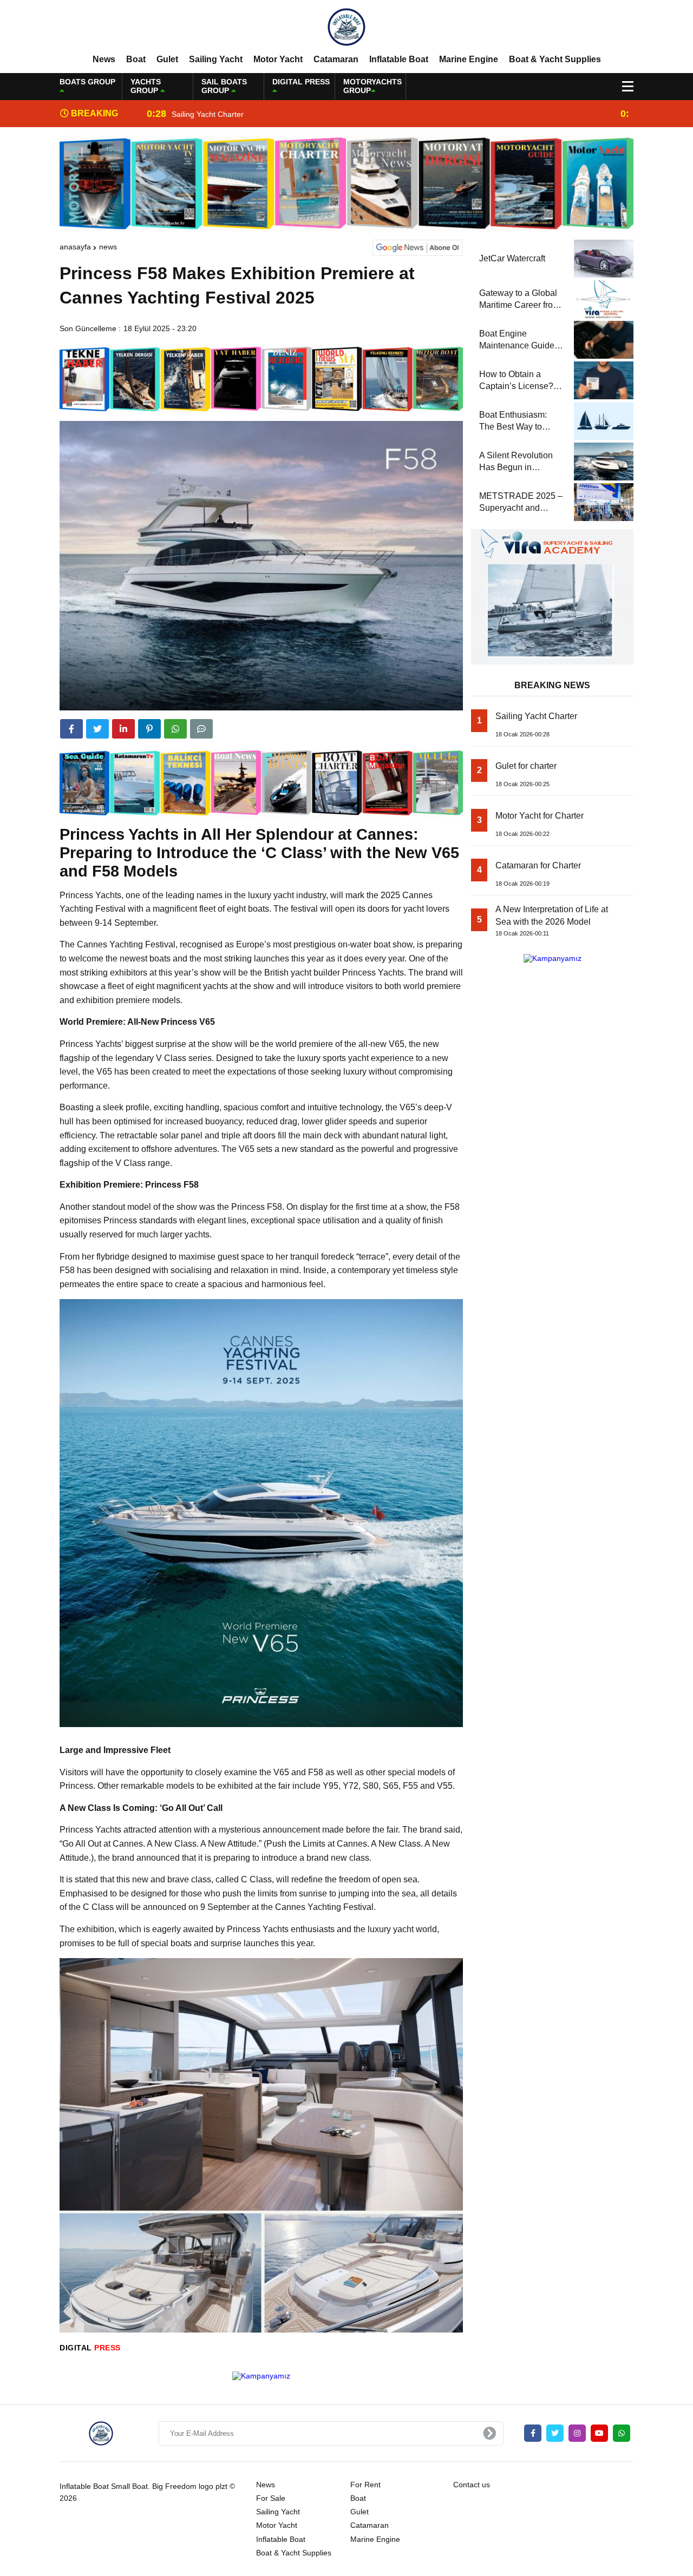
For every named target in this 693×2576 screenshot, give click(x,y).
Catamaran (336, 59)
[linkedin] (123, 729)
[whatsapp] (622, 2433)
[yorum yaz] (201, 729)
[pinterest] (149, 729)
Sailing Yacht (216, 59)
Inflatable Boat (399, 59)
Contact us (472, 2485)
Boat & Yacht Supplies (555, 59)
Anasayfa (75, 247)
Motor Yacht (278, 59)
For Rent (365, 2485)
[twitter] (97, 729)
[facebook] (71, 729)
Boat (136, 59)
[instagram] (577, 2433)
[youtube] (599, 2433)
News (104, 59)
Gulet (167, 59)
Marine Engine (469, 59)
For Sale (271, 2498)
